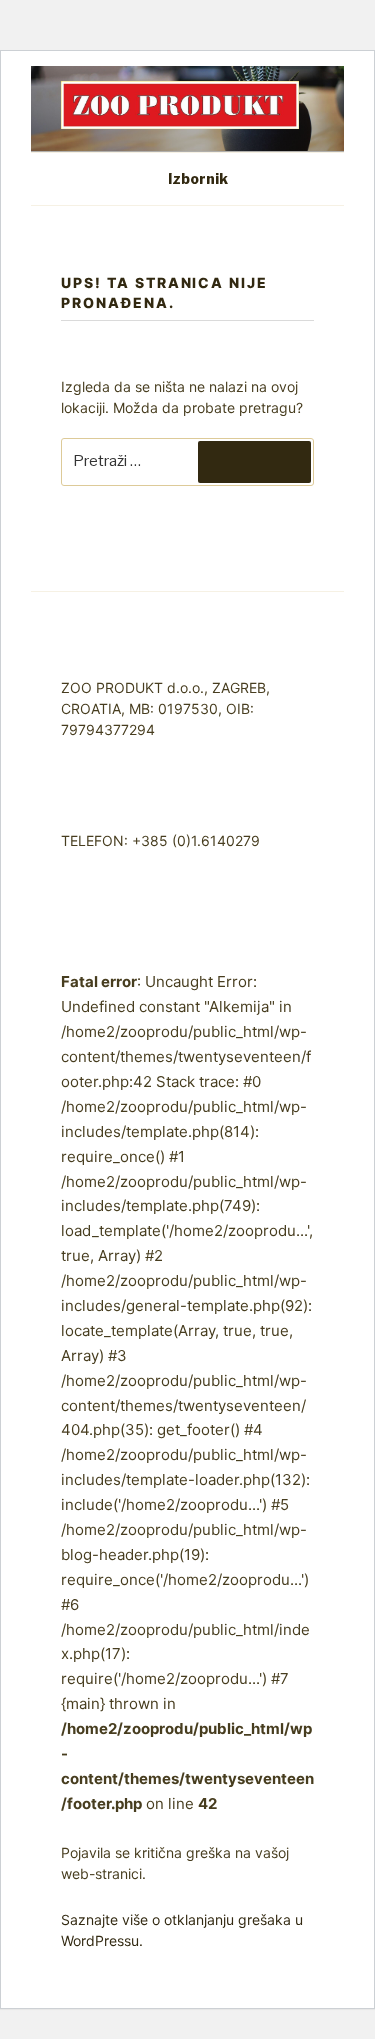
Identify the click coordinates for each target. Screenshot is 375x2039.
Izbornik (198, 178)
